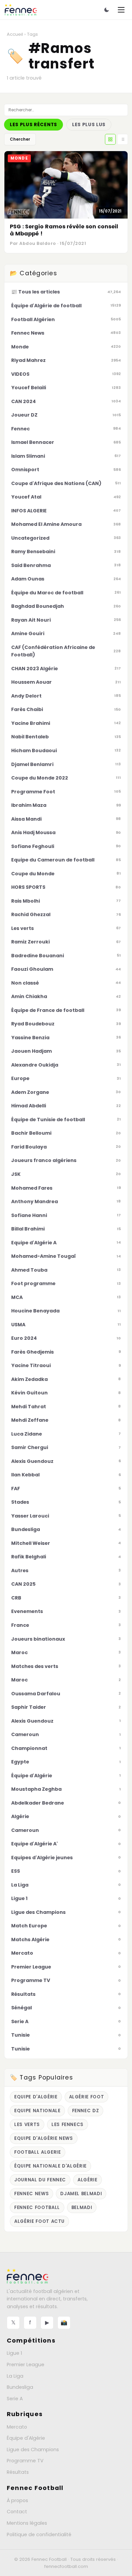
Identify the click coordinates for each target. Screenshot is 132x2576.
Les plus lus (89, 125)
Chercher (20, 139)
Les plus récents (34, 125)
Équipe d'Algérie (26, 2438)
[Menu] (121, 10)
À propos (17, 2500)
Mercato (17, 2427)
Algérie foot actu (39, 2221)
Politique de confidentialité (39, 2535)
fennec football (37, 2207)
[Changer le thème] (107, 10)
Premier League (26, 2365)
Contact (17, 2512)
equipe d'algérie (36, 2097)
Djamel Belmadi (81, 2194)
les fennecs (68, 2125)
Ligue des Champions (33, 2450)
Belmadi (82, 2207)
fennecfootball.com (66, 2566)
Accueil (15, 34)
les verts (27, 2125)
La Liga (15, 2376)
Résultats (18, 2472)
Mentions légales (27, 2523)
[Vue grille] (110, 139)
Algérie (87, 2180)
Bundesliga (20, 2387)
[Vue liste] (123, 139)
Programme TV (25, 2461)
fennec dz (86, 2111)
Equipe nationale (37, 2111)
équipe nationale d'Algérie (50, 2166)
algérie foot (87, 2097)
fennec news (31, 2194)
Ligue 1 (14, 2353)
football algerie (38, 2152)
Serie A (15, 2399)
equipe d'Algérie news (44, 2138)
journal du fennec (40, 2180)
